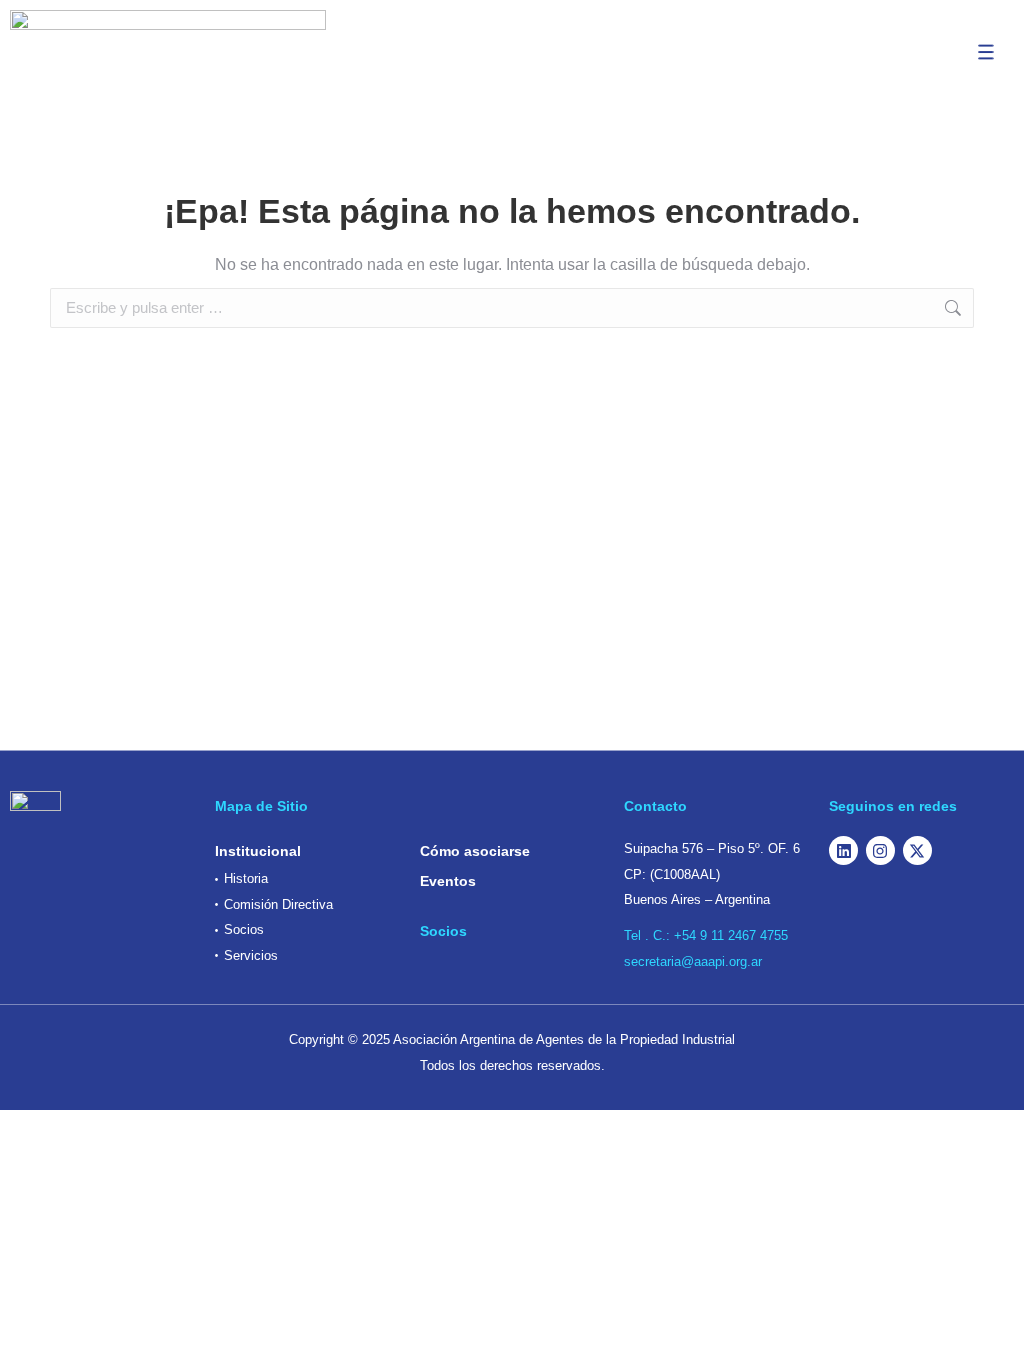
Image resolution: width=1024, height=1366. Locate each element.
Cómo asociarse (475, 851)
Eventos (448, 881)
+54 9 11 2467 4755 (731, 935)
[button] (986, 52)
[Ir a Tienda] (994, 1336)
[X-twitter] (917, 850)
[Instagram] (880, 850)
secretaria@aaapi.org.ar (693, 961)
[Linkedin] (843, 850)
